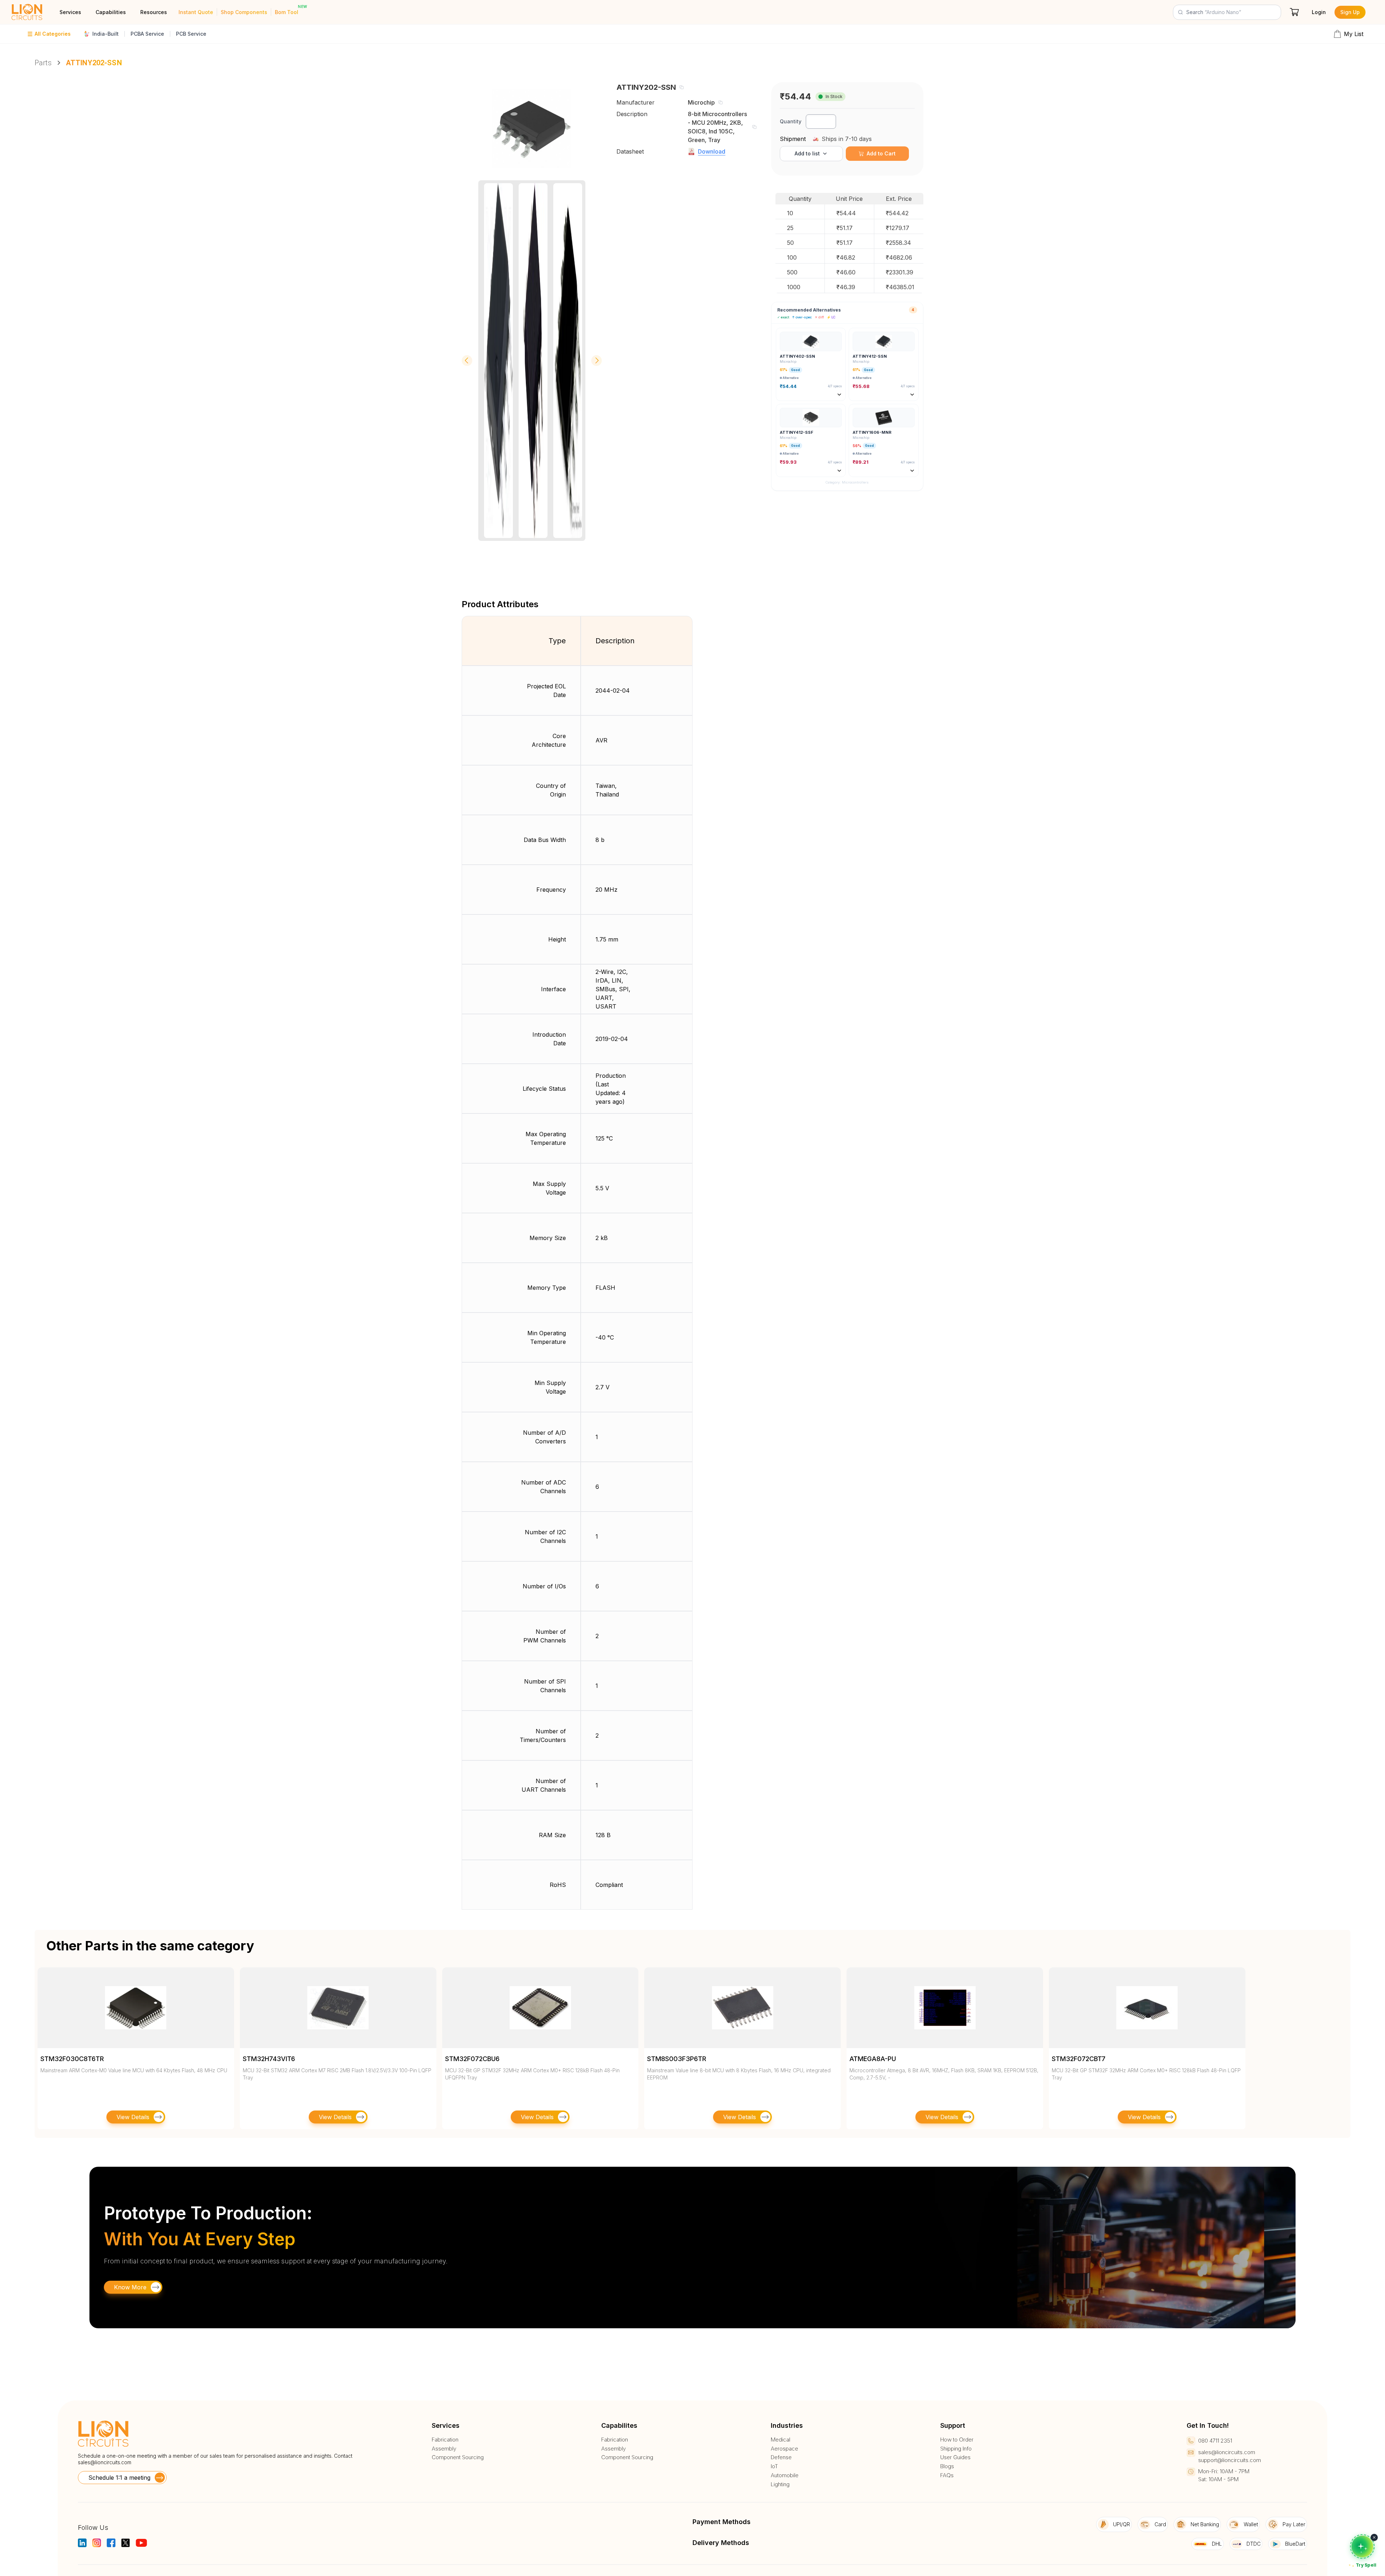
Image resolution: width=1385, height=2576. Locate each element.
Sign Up (1350, 12)
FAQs (947, 2475)
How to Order (957, 2440)
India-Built (105, 34)
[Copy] (681, 87)
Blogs (947, 2466)
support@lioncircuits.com (1230, 2460)
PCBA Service (147, 34)
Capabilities (111, 12)
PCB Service (191, 34)
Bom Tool (287, 12)
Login (1319, 12)
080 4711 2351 (1215, 2441)
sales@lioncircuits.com (105, 2462)
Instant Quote (196, 12)
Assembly (444, 2449)
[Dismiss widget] (1374, 2537)
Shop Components (244, 12)
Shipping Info (956, 2449)
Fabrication (445, 2440)
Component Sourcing (458, 2457)
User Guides (955, 2457)
